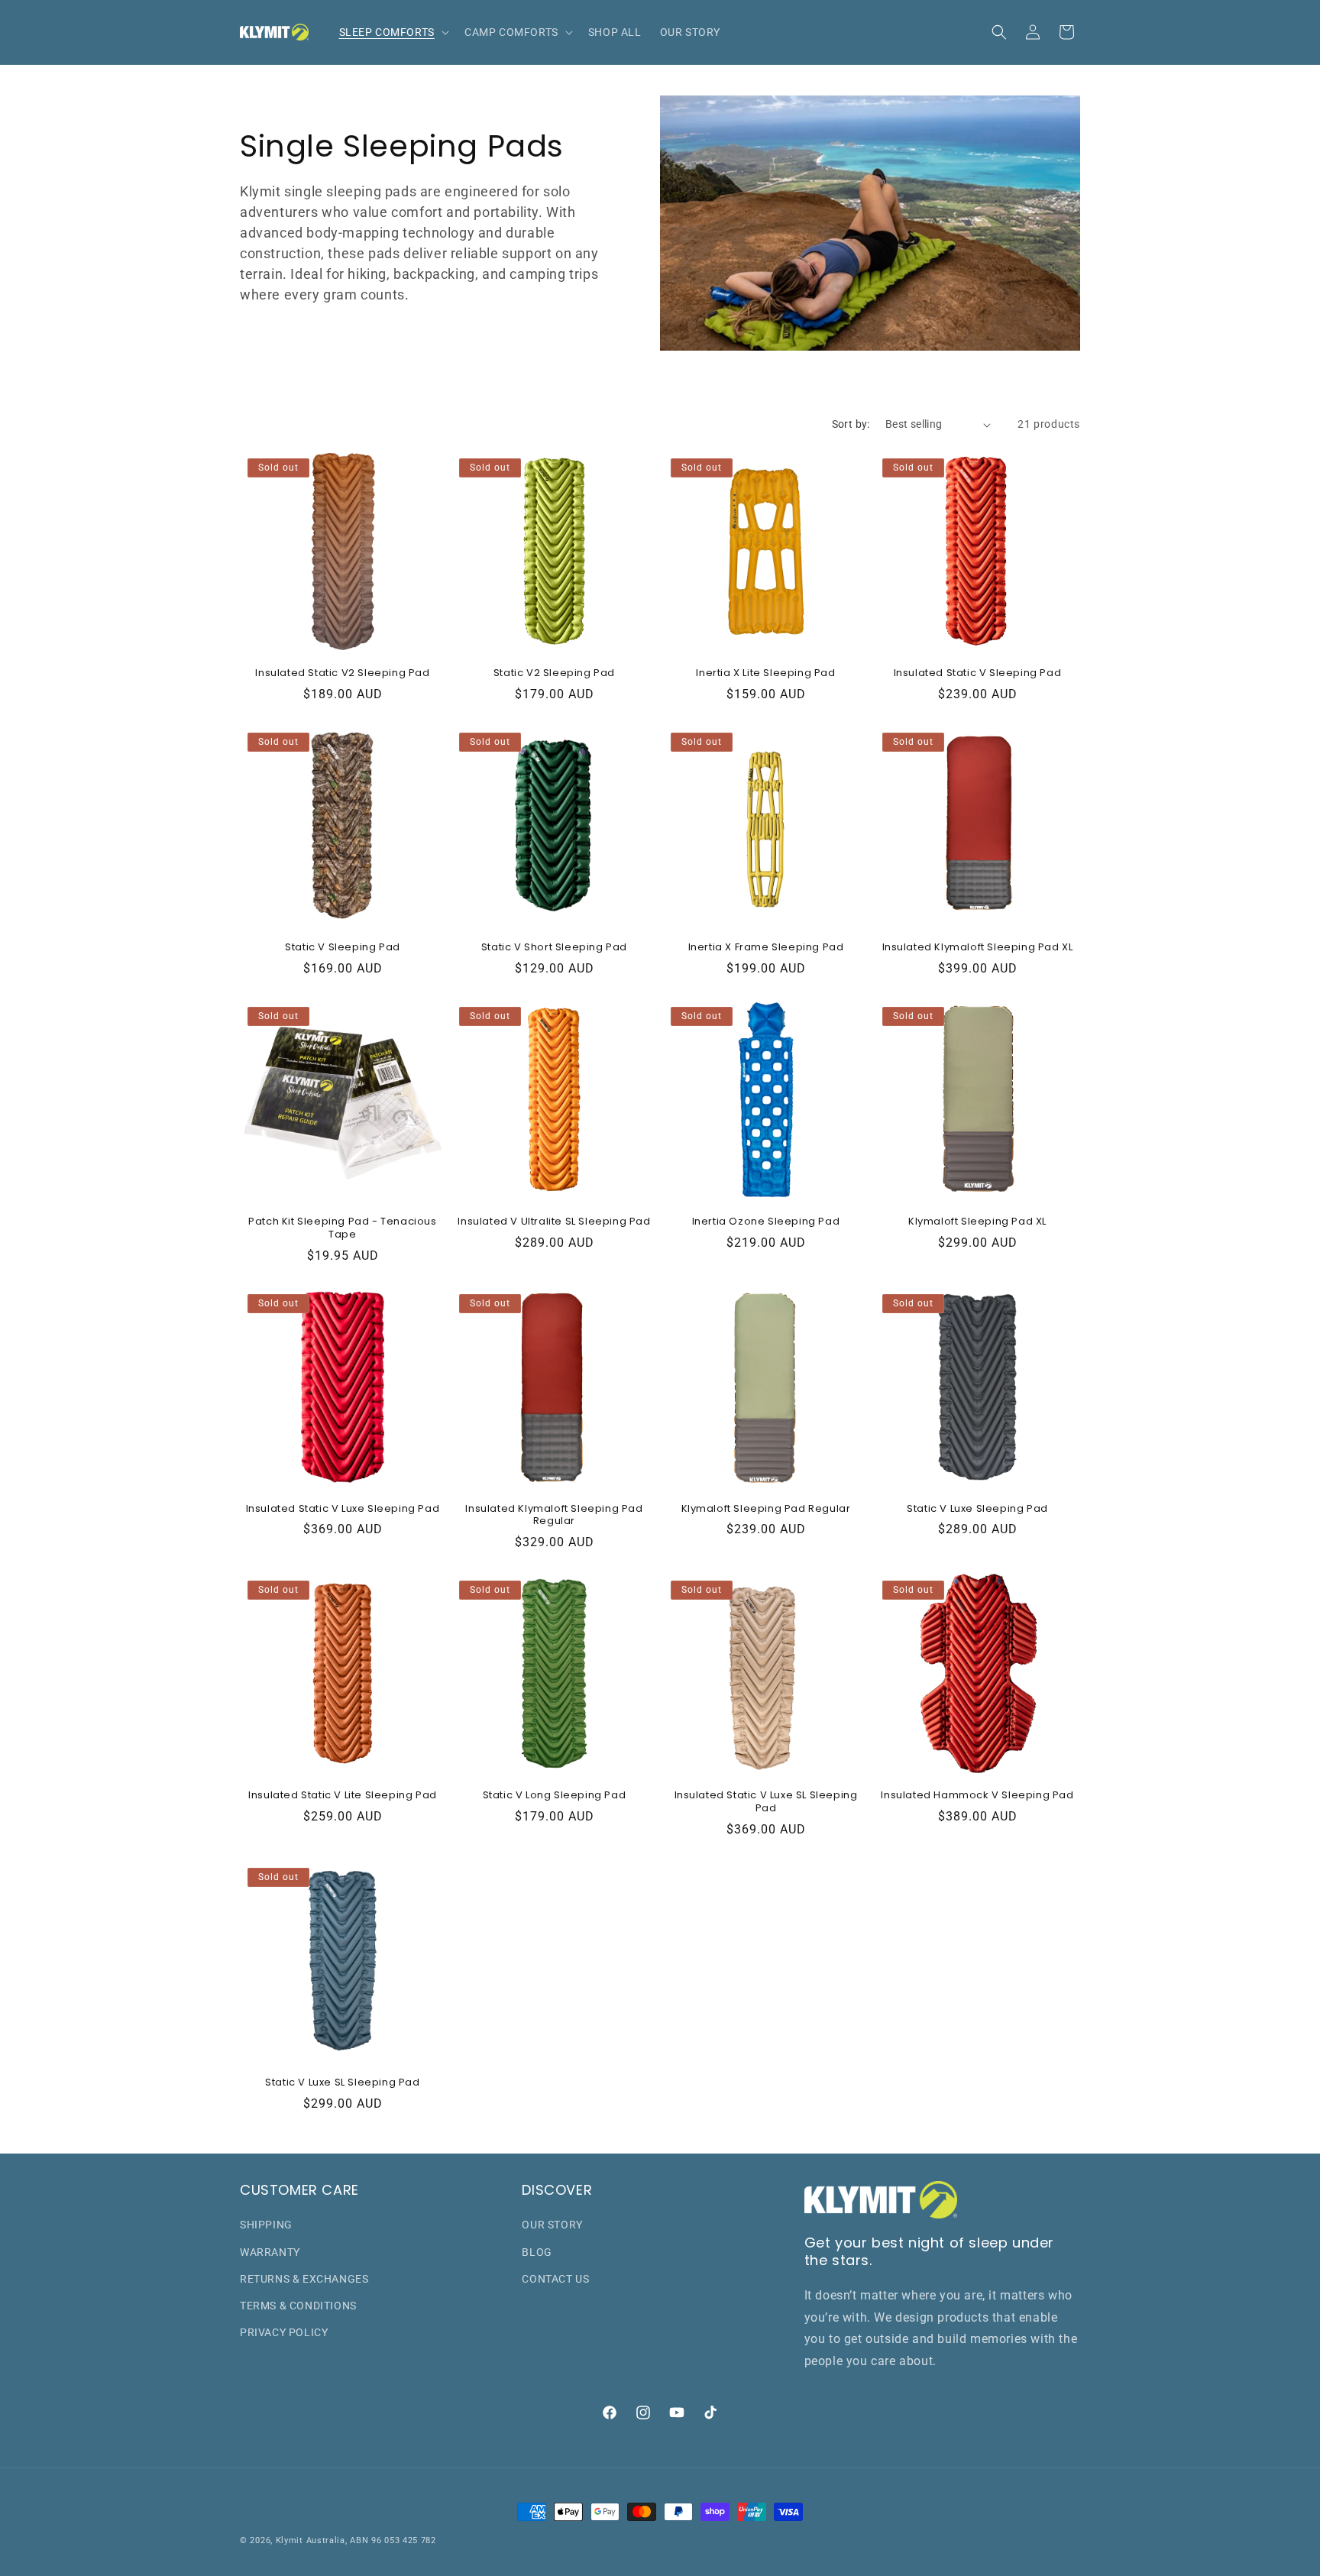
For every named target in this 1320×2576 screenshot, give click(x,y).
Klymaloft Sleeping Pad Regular (766, 1509)
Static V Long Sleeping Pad (555, 1796)
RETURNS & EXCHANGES (304, 2279)
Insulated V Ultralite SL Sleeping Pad (554, 1222)
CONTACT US (555, 2279)
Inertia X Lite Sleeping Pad (765, 673)
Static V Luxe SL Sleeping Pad (342, 2083)
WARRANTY (270, 2252)
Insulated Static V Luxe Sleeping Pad (343, 1509)
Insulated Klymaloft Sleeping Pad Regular (554, 1516)
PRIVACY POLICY (284, 2333)
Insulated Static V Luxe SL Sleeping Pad (766, 1802)
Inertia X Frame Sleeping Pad (766, 948)
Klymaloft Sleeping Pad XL (977, 1222)
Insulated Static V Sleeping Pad (978, 673)
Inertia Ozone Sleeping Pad (766, 1222)
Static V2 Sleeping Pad (554, 673)
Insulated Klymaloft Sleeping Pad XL (978, 948)
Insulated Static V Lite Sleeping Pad (343, 1796)
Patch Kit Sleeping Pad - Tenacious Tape (342, 1228)
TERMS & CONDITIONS (298, 2306)
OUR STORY (552, 2225)
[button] (393, 32)
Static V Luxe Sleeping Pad (977, 1509)
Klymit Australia (311, 2540)
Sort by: (851, 424)
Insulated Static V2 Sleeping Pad (342, 673)
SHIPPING (266, 2225)
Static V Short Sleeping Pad (554, 948)
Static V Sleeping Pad (343, 948)
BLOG (537, 2252)
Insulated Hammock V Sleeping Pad (977, 1796)
